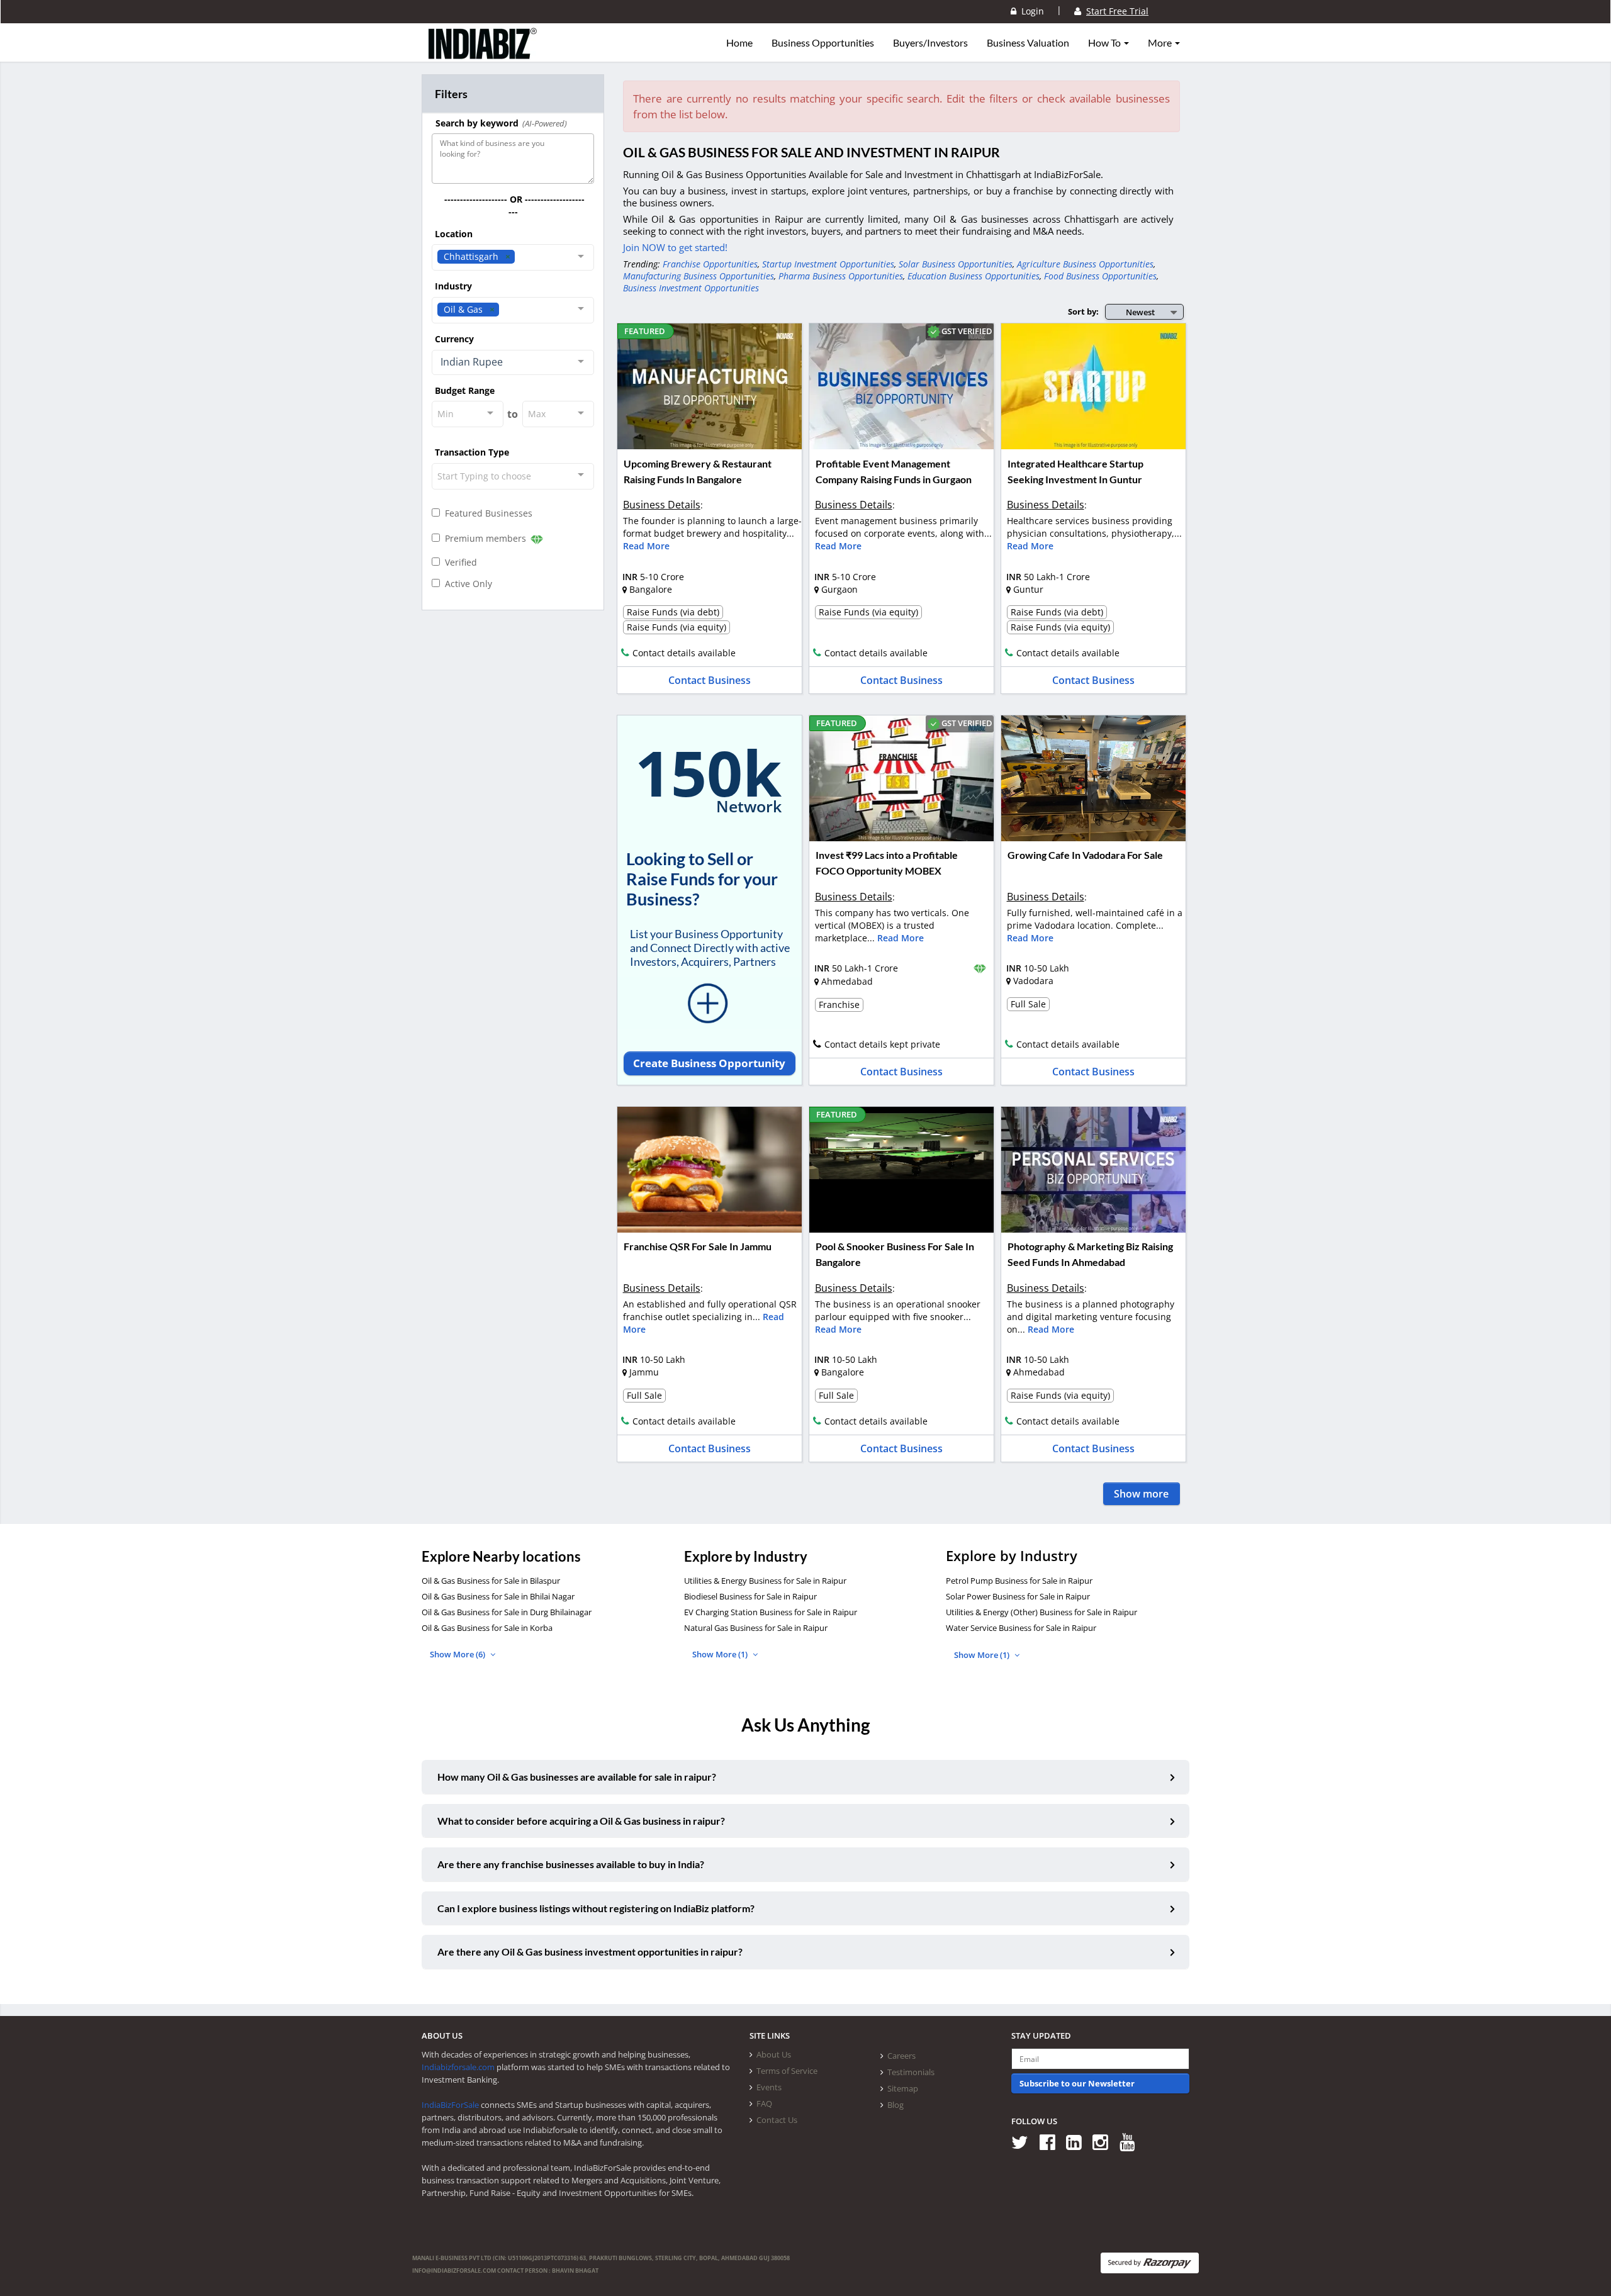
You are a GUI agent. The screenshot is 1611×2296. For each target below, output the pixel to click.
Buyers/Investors (930, 43)
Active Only (466, 584)
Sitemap (903, 2088)
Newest (1140, 312)
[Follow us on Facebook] (1052, 2142)
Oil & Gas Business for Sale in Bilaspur (491, 1581)
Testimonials (911, 2072)
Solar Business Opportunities (956, 264)
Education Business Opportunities (974, 276)
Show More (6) (458, 1654)
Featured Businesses (486, 513)
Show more (1141, 1494)
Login (1030, 11)
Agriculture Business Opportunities (1085, 264)
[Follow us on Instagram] (1105, 2142)
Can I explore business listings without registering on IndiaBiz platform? (596, 1908)
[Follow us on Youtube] (1132, 2142)
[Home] (483, 53)
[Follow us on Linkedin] (1078, 2142)
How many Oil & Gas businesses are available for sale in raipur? (577, 1777)
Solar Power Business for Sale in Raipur (1018, 1596)
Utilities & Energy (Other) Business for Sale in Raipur (1041, 1612)
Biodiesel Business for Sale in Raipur (750, 1596)
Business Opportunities (823, 43)
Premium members (484, 538)
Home (739, 43)
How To (1105, 43)
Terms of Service (787, 2071)
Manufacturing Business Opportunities (699, 276)
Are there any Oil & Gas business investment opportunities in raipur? (590, 1952)
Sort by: (1083, 311)
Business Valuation (1028, 43)
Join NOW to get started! (675, 247)
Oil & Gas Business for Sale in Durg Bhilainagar (507, 1612)
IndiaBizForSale (450, 2105)
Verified (458, 562)
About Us (774, 2054)
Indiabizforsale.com (458, 2067)
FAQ (764, 2103)
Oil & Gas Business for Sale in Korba (487, 1628)
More (1161, 43)
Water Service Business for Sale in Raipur (1021, 1628)
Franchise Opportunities (710, 264)
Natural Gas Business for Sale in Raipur (756, 1628)
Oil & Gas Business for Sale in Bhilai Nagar (498, 1596)
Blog (895, 2105)
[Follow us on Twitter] (1024, 2142)
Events (769, 2087)
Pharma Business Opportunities (841, 276)
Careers (901, 2056)
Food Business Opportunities (1100, 276)
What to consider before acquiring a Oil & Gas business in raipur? (581, 1821)
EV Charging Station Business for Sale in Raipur (771, 1612)
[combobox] (513, 257)
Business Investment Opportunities (691, 288)
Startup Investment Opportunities (828, 264)
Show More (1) (721, 1654)
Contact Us (777, 2120)
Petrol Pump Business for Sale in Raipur (1019, 1581)
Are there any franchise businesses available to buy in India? (571, 1864)
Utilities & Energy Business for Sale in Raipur (765, 1581)
